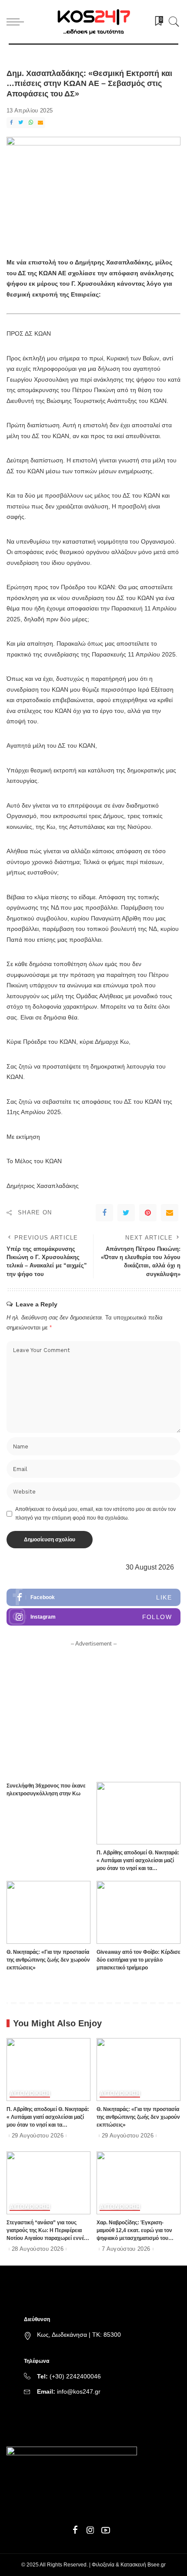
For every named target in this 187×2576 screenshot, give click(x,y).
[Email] (40, 123)
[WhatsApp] (31, 123)
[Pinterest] (148, 1213)
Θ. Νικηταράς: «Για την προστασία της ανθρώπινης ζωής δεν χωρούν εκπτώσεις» (48, 1960)
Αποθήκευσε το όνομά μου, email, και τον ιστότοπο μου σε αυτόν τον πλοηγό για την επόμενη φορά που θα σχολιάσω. (95, 1514)
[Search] (172, 22)
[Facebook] (11, 123)
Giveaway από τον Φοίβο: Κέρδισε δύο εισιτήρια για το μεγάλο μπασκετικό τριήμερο (139, 1960)
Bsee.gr (157, 2565)
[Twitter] (21, 123)
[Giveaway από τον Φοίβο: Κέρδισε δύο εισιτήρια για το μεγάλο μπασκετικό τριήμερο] (139, 1912)
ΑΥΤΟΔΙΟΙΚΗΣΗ (30, 2094)
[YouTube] (106, 2530)
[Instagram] (93, 1617)
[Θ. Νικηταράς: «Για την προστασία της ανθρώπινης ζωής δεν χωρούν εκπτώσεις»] (48, 1912)
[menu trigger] (17, 22)
